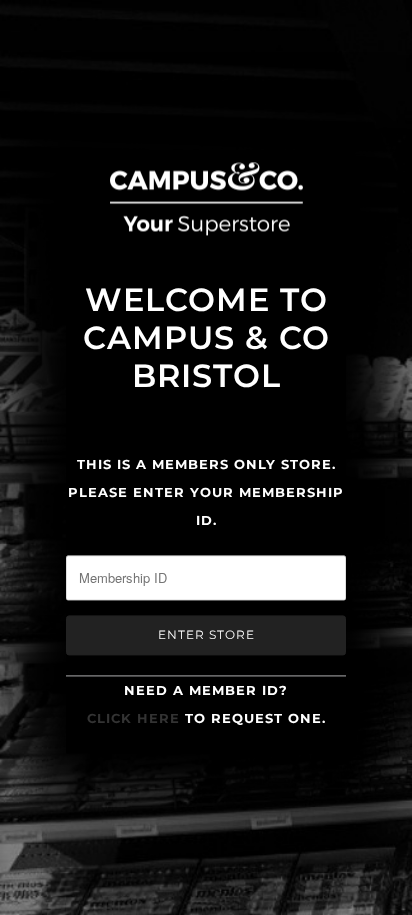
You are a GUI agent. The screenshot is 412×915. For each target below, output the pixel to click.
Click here (133, 718)
